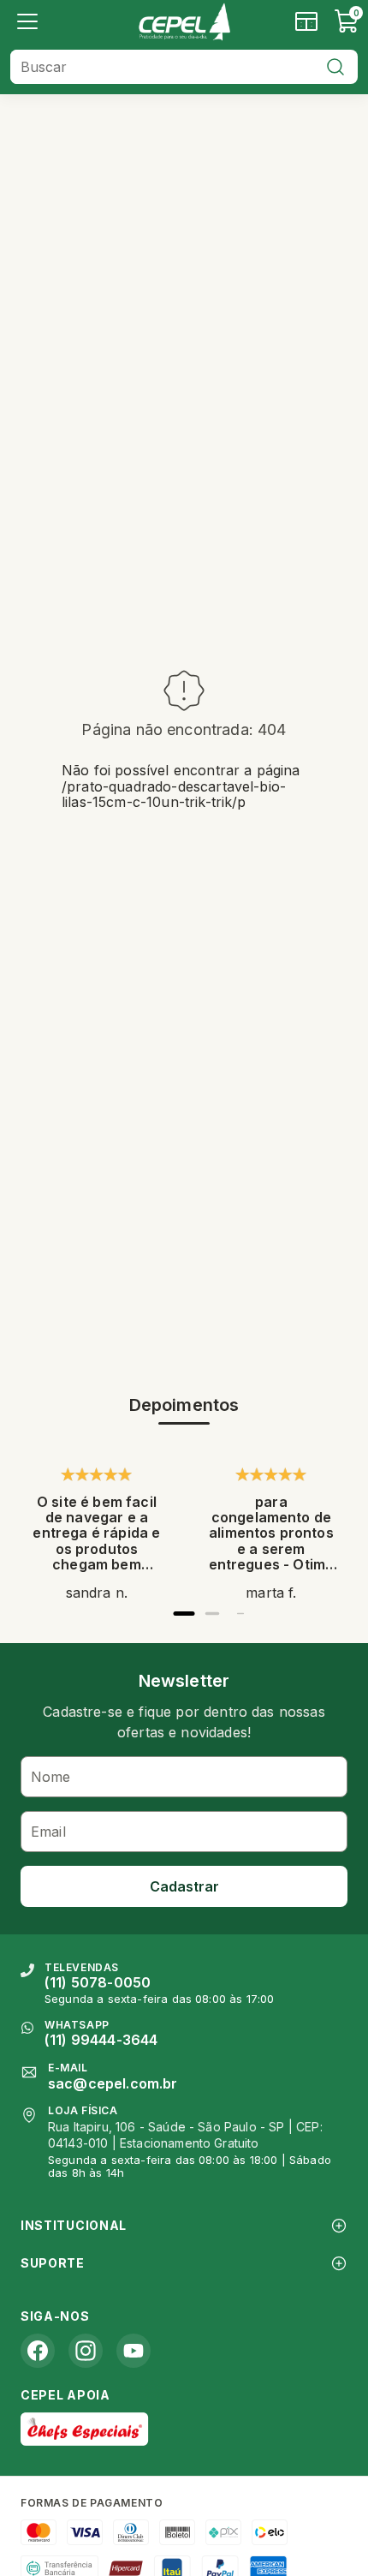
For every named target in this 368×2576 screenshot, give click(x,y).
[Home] (184, 21)
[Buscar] (335, 67)
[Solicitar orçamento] (306, 21)
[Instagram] (86, 2351)
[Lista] (27, 21)
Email (48, 1832)
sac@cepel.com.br (113, 2083)
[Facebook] (38, 2351)
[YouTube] (134, 2351)
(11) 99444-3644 (101, 2040)
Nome (51, 1777)
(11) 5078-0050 (98, 1982)
